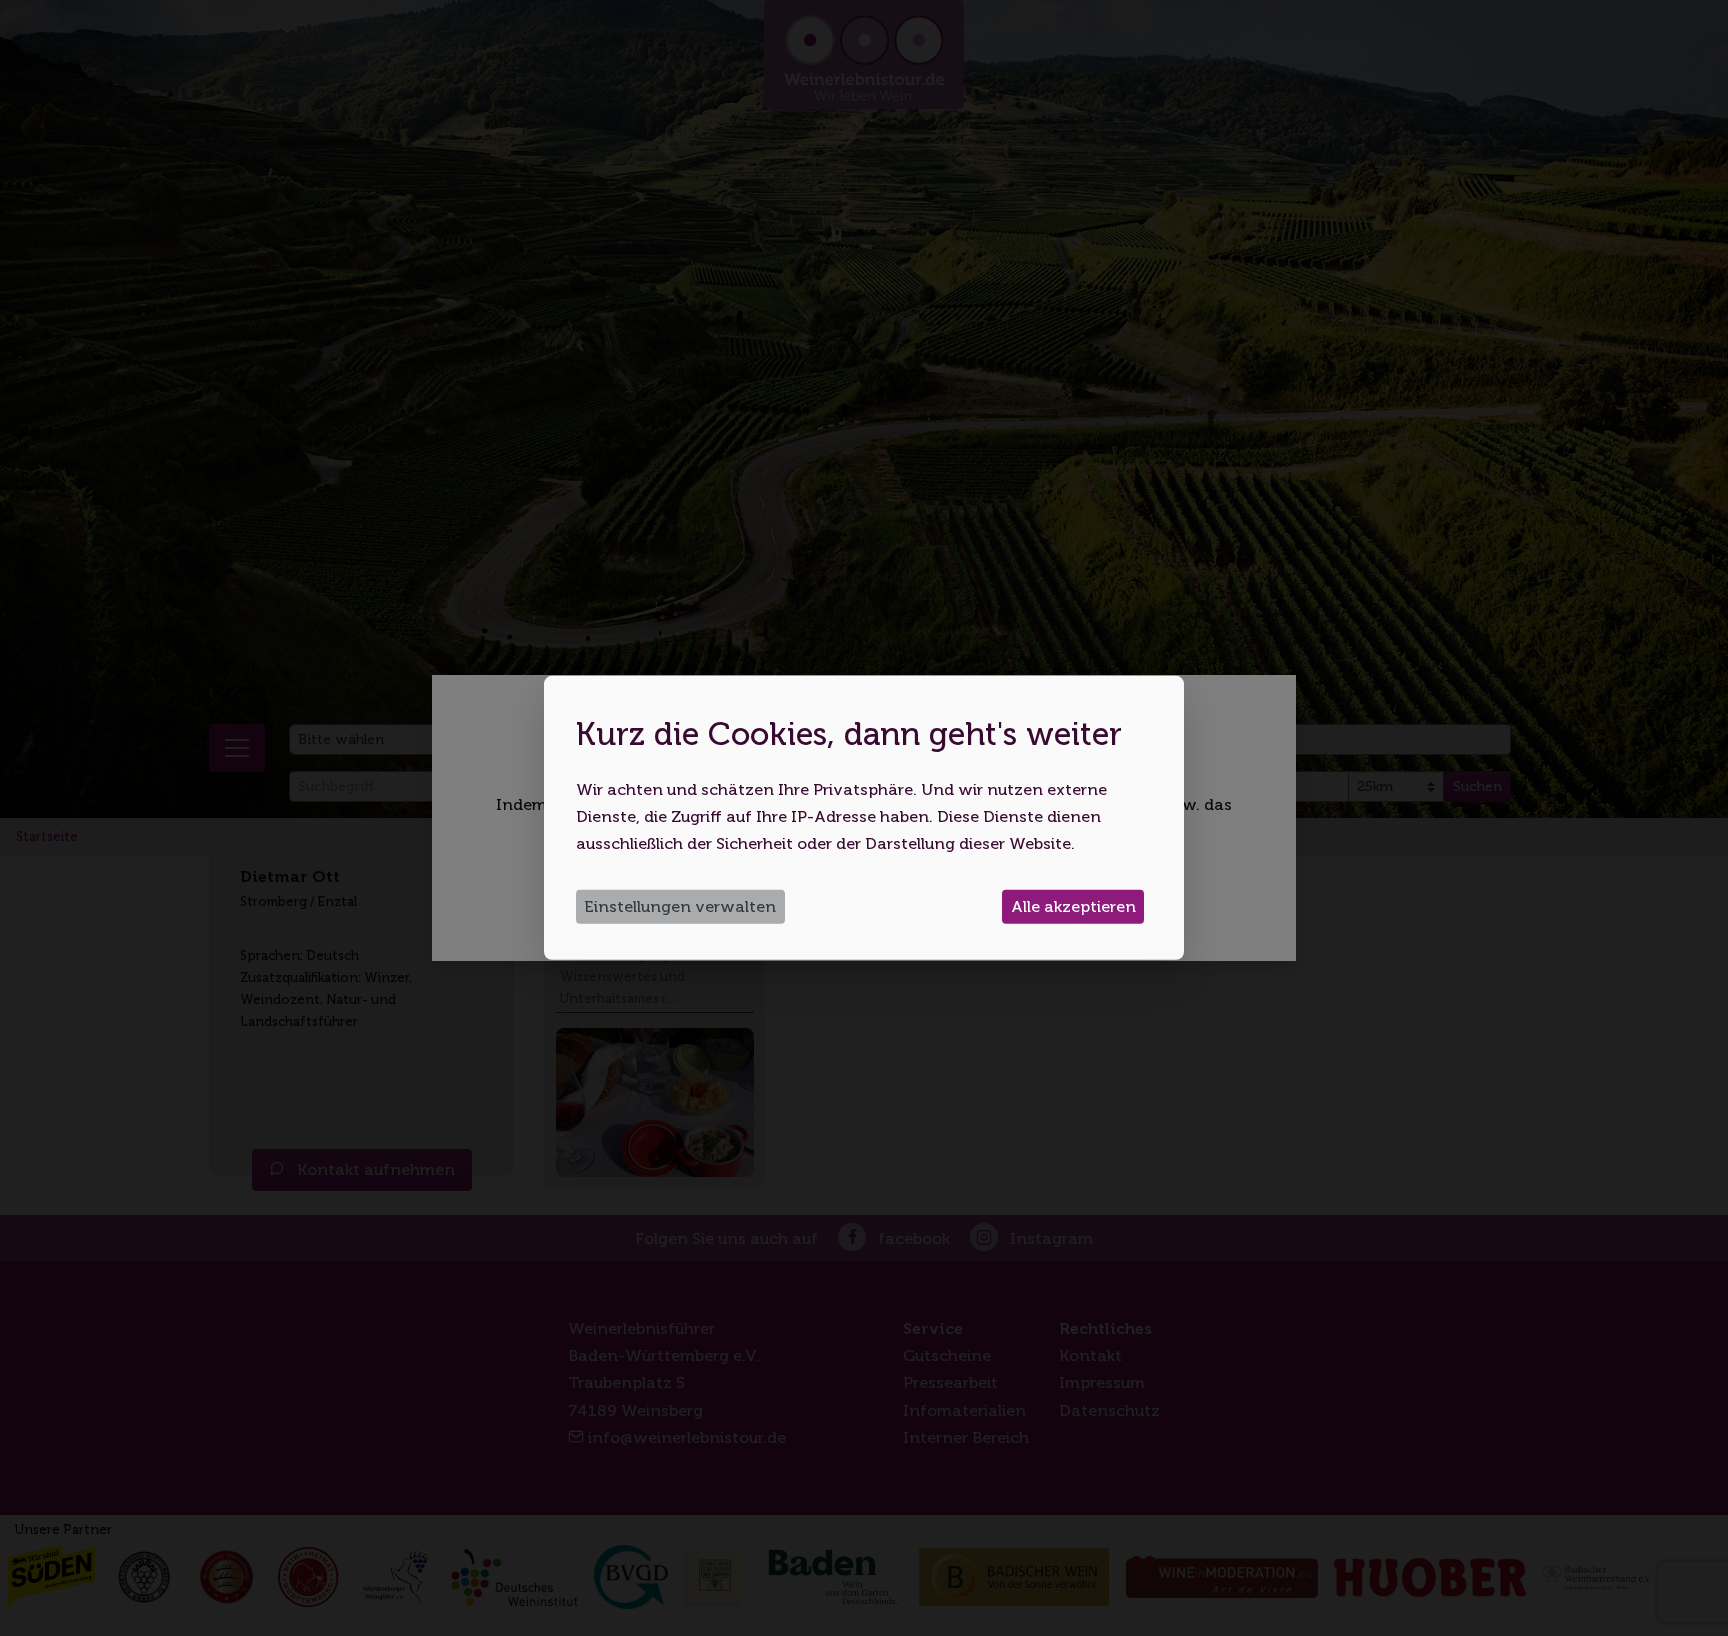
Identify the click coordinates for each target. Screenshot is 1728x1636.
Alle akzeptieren (1073, 906)
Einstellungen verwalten (680, 906)
